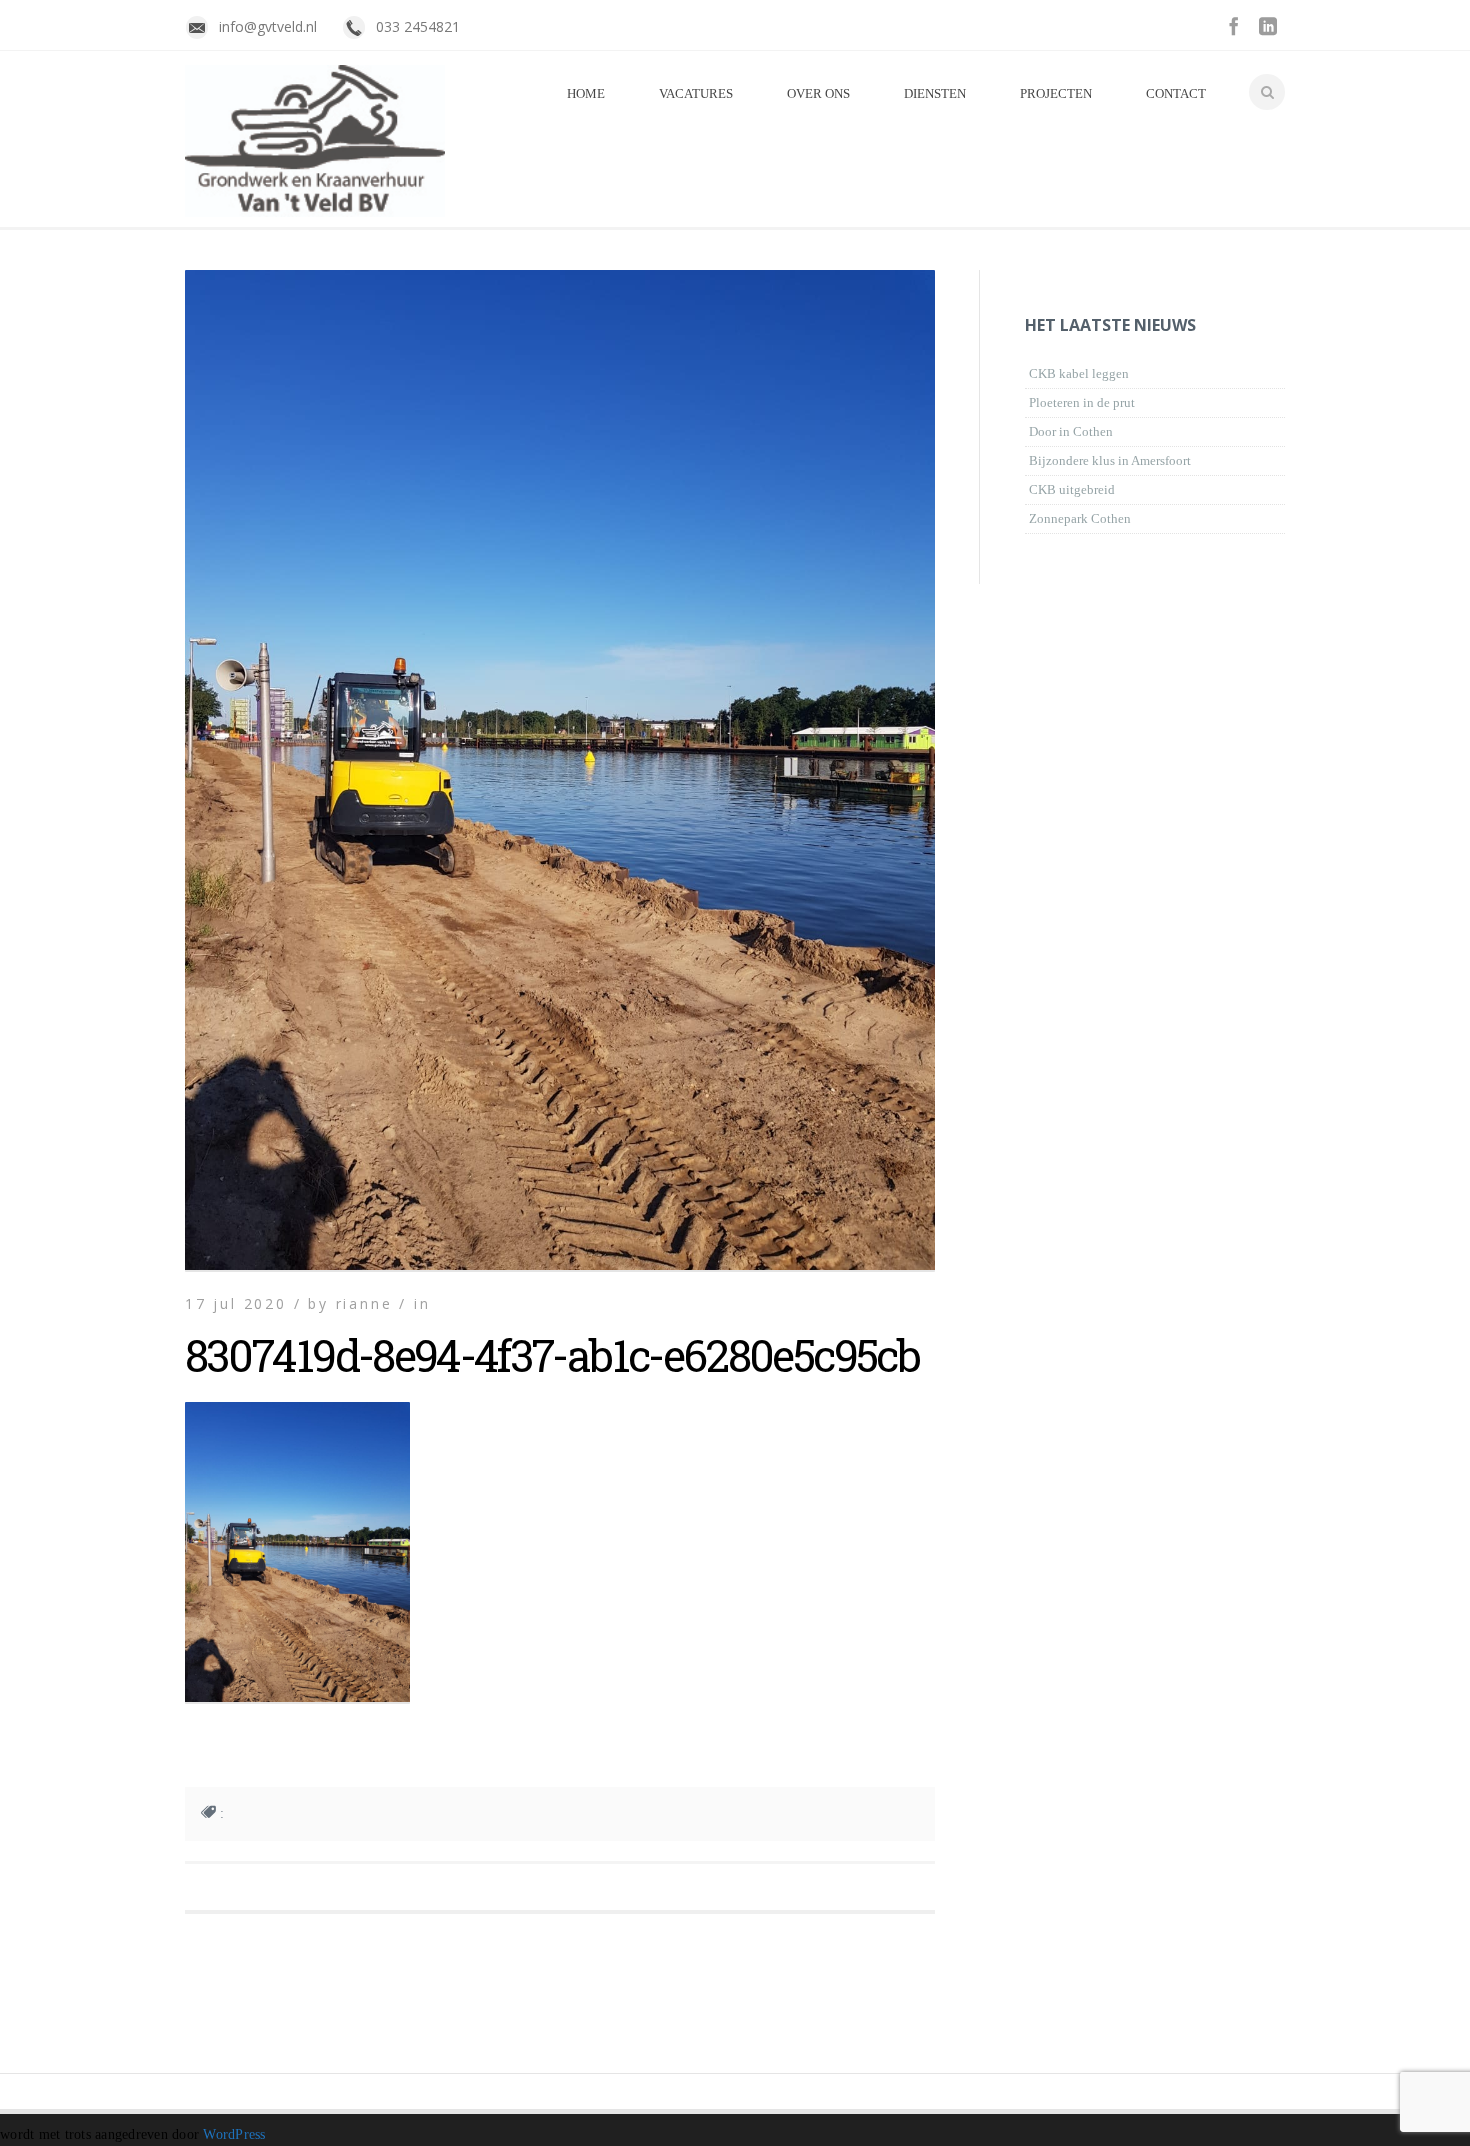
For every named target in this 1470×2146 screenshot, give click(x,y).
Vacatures (696, 93)
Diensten (935, 93)
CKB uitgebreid (1072, 489)
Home (586, 93)
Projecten (1056, 93)
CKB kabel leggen (1079, 373)
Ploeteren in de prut (1082, 402)
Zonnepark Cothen (1080, 518)
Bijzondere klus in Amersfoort (1110, 460)
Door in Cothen (1071, 431)
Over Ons (818, 93)
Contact (1176, 93)
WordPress (234, 2134)
